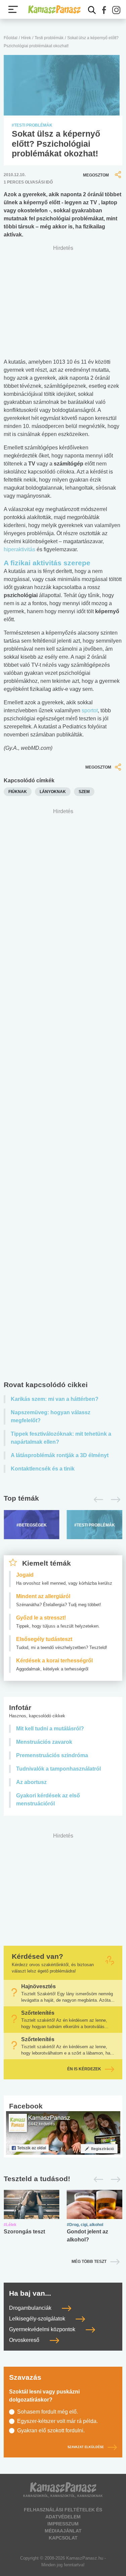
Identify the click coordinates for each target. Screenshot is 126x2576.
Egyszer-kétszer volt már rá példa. (57, 2421)
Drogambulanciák (31, 2308)
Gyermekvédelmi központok (43, 2329)
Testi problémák (49, 38)
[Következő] (114, 1500)
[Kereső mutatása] (92, 10)
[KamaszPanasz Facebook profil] (63, 2132)
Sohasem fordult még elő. (48, 2412)
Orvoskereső (25, 2340)
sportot (90, 710)
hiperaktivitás (19, 549)
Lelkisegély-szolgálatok (38, 2319)
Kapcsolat (63, 2538)
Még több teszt (89, 2262)
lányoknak (53, 792)
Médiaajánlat (63, 2531)
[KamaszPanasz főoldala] (54, 9)
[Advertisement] (63, 1096)
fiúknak (18, 792)
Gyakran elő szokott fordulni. (51, 2430)
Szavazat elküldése (86, 2447)
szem (84, 792)
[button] (104, 10)
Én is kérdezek (84, 2069)
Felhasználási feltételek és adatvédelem (63, 2513)
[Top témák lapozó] (63, 1500)
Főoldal (11, 38)
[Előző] (97, 1500)
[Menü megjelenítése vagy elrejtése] (13, 9)
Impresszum (63, 2524)
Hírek (26, 38)
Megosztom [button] (96, 175)
